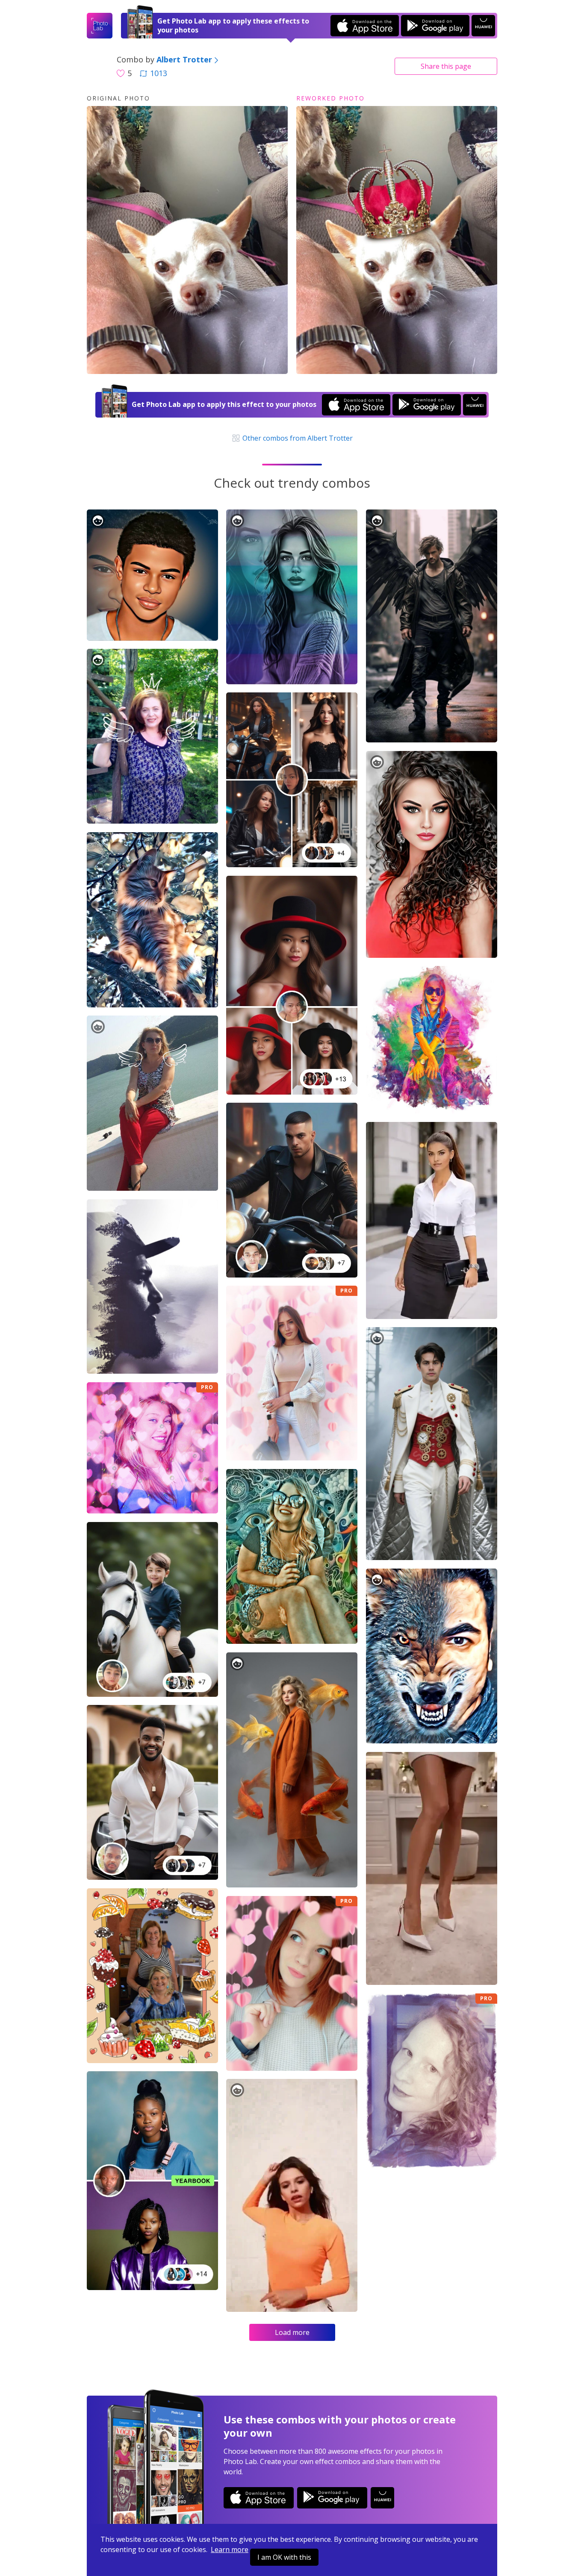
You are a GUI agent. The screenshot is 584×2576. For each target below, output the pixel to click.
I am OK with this (284, 2557)
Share (446, 66)
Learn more (230, 2550)
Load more (292, 2332)
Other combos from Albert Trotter (297, 438)
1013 (159, 73)
